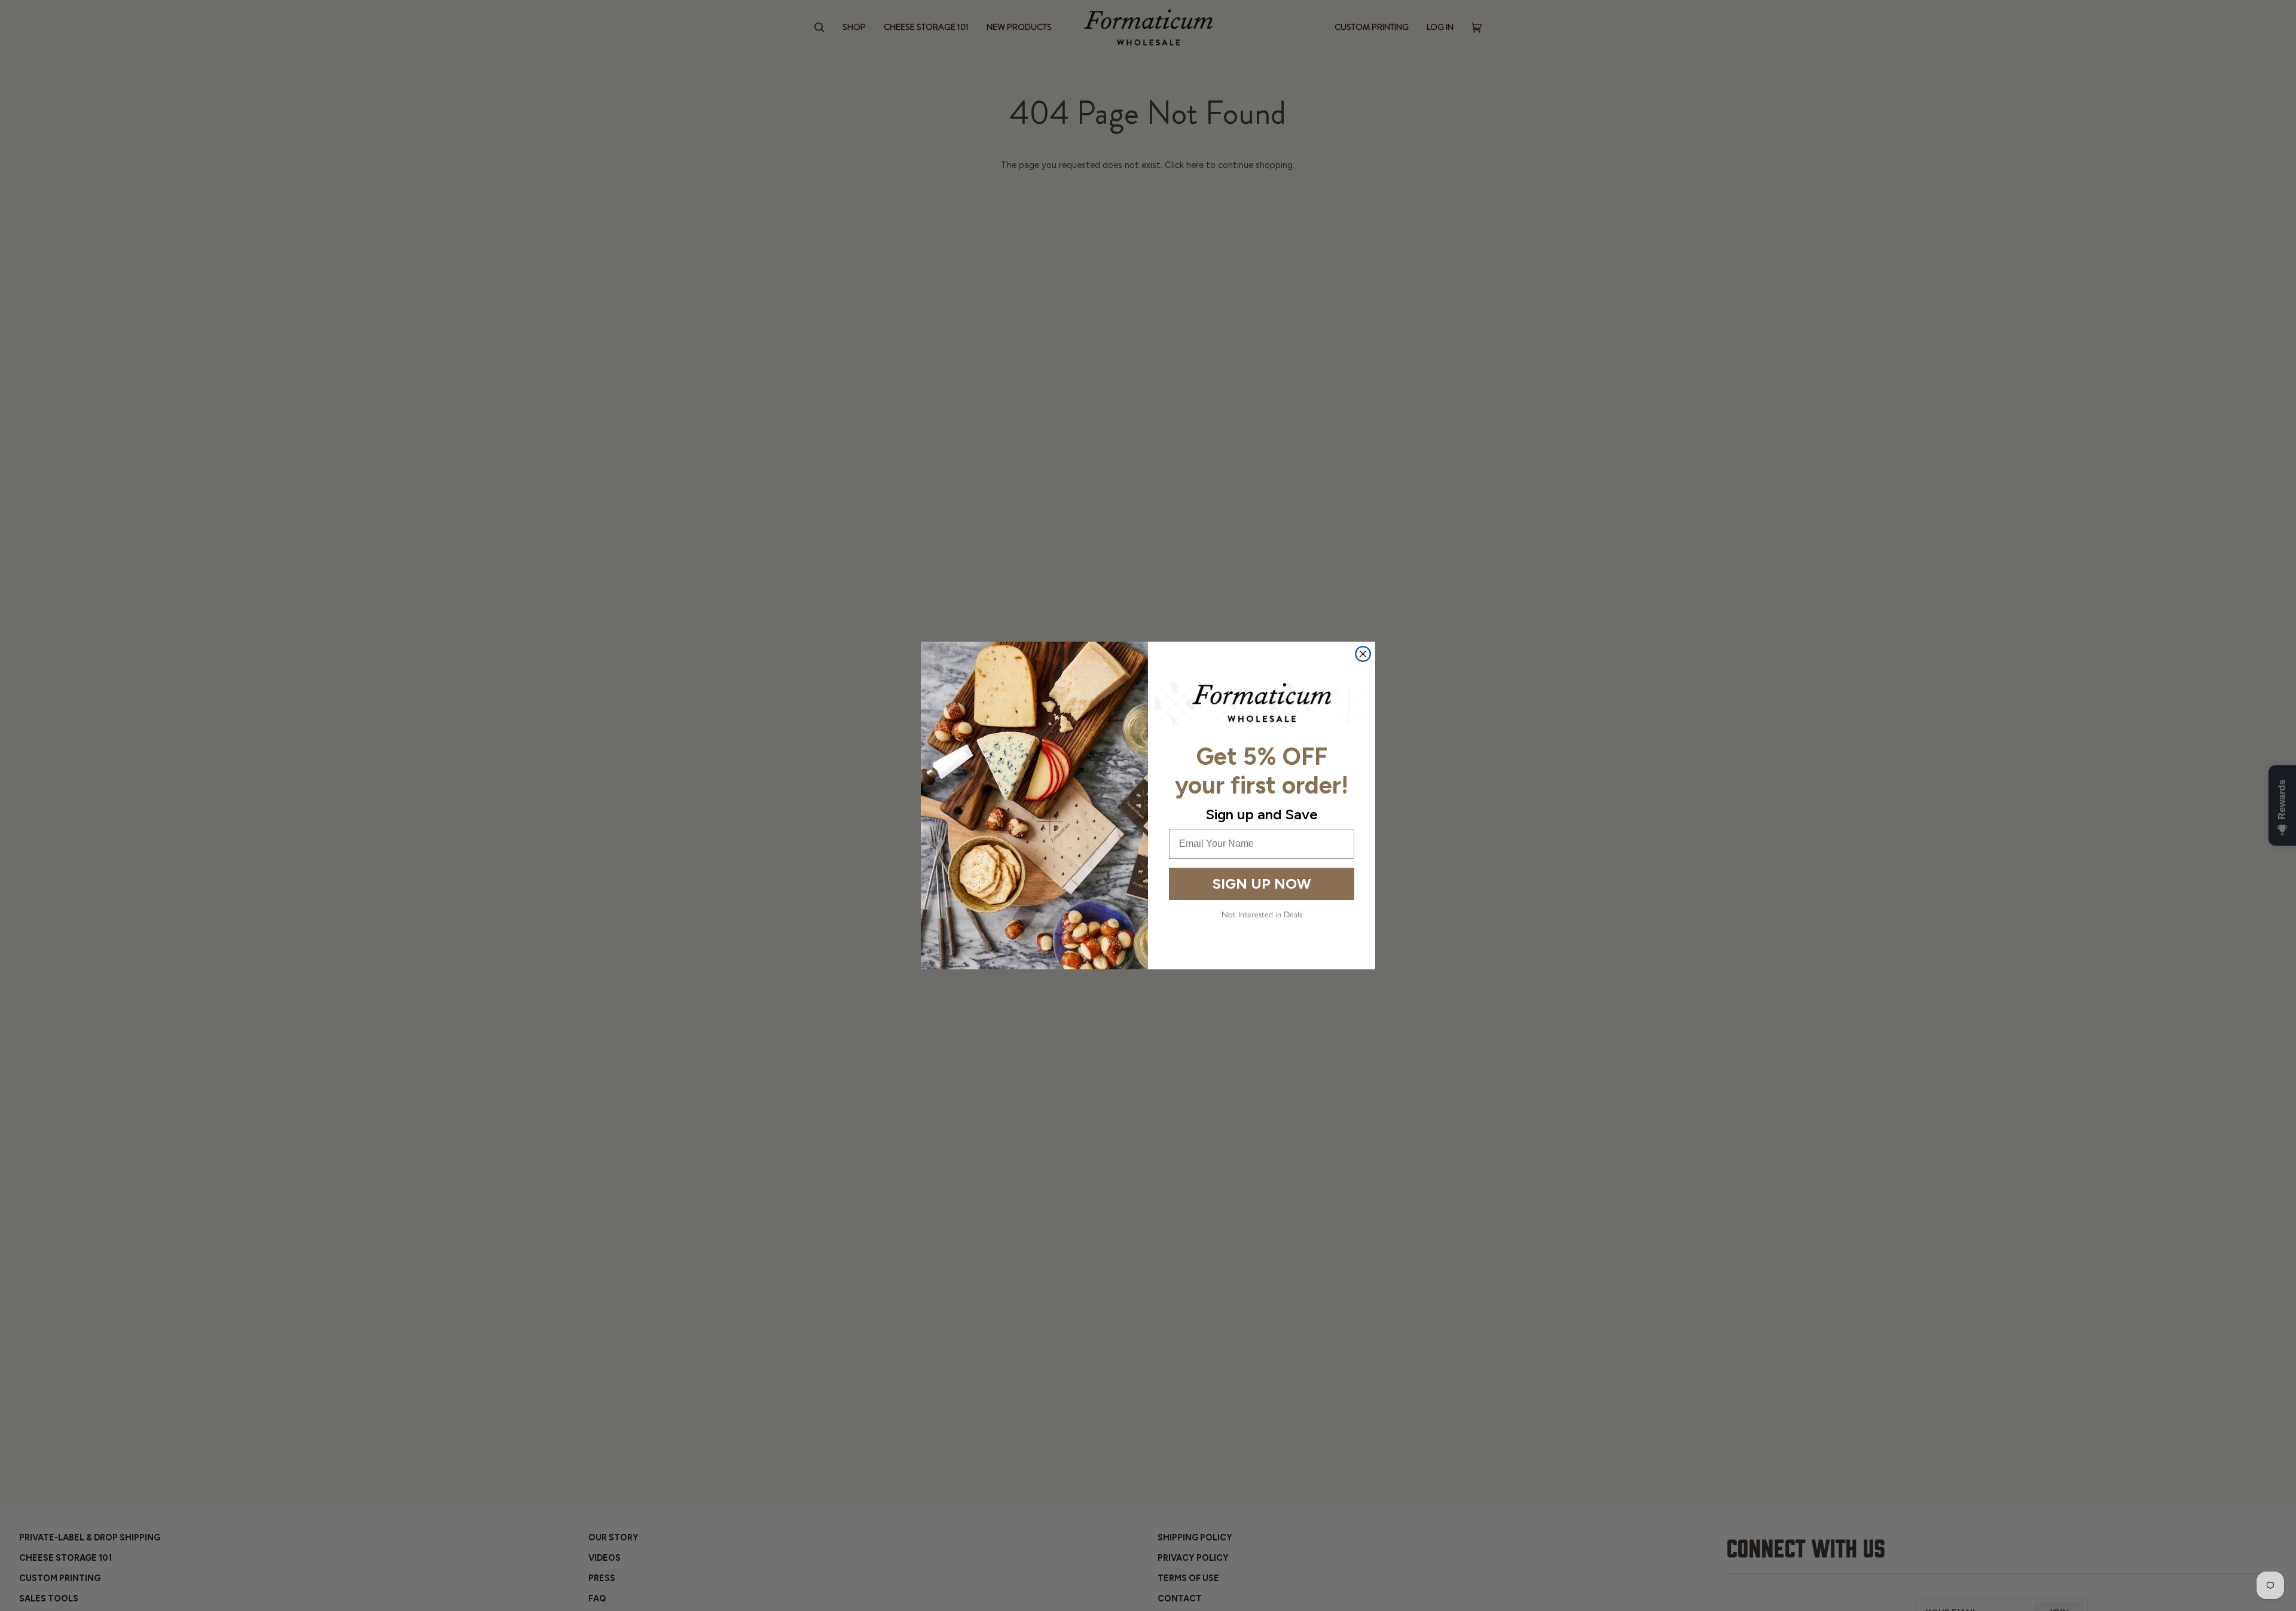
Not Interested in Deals (1262, 915)
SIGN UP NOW (1262, 884)
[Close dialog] (1363, 654)
